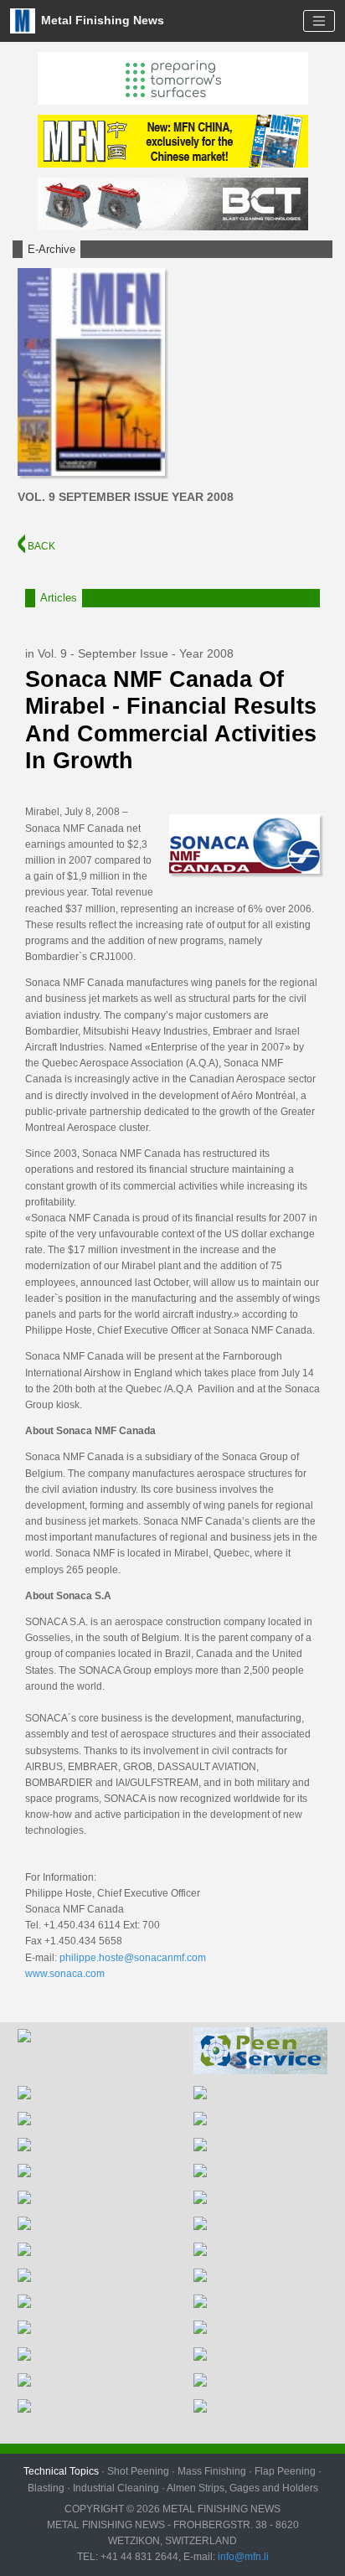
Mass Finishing (212, 2471)
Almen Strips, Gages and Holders (242, 2488)
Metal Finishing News (101, 20)
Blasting (46, 2488)
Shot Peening (138, 2471)
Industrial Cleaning (116, 2488)
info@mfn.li (242, 2557)
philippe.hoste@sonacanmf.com (133, 1958)
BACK (40, 546)
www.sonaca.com (65, 1974)
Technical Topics (61, 2471)
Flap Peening (285, 2471)
